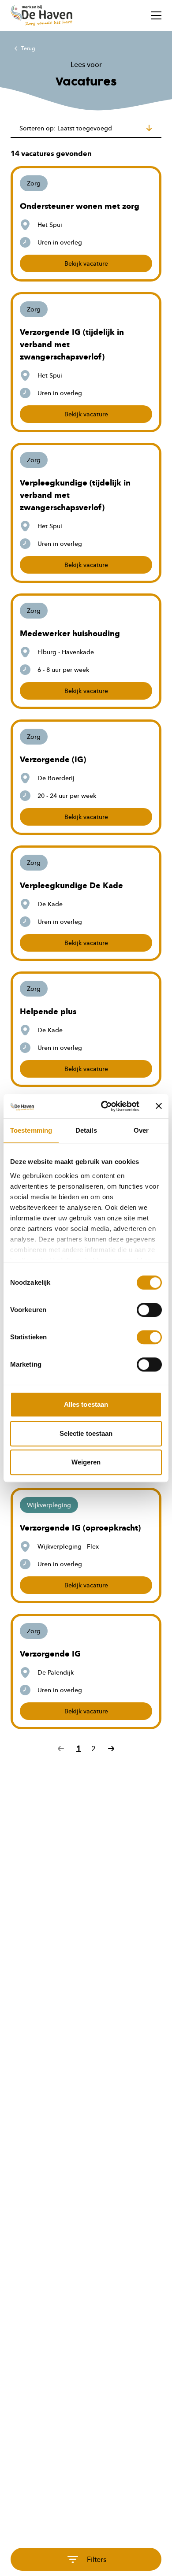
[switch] (149, 1310)
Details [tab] (86, 1130)
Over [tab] (141, 1130)
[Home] (41, 16)
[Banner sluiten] (159, 1106)
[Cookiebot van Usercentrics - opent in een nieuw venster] (104, 1106)
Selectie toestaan (86, 1433)
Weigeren (86, 1462)
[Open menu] (156, 15)
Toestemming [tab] (31, 1130)
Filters (97, 2559)
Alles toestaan (86, 1404)
